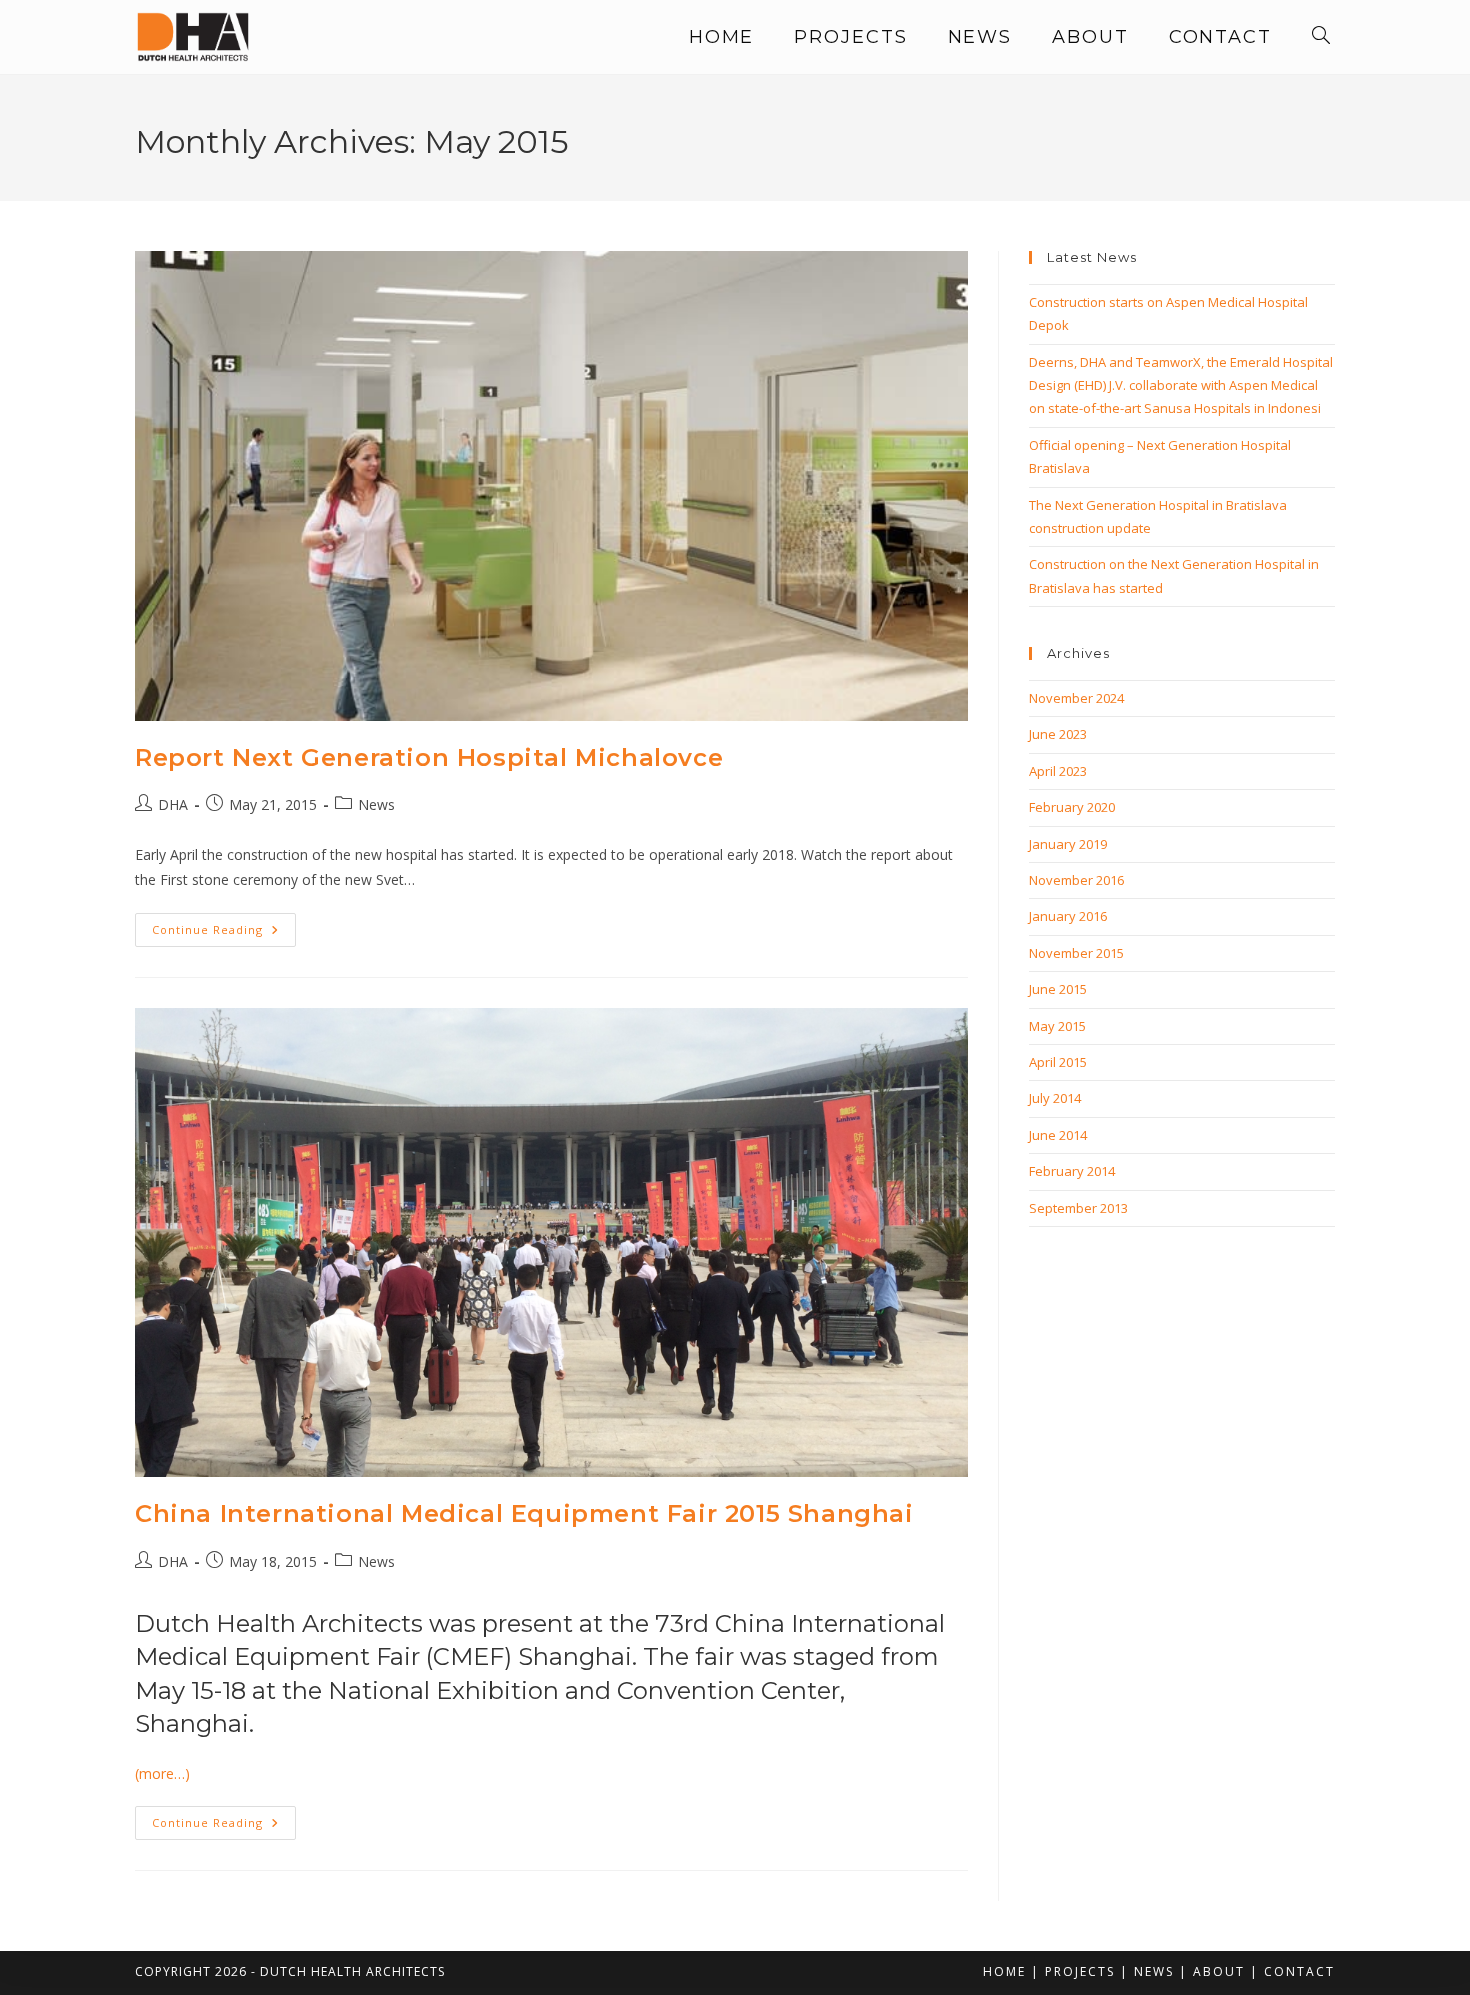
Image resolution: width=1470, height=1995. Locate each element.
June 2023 (1058, 734)
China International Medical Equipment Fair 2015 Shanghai (524, 1513)
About (1219, 1971)
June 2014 (1058, 1135)
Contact (1299, 1971)
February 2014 (1072, 1171)
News (376, 804)
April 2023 (1058, 771)
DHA (173, 804)
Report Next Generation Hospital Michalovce (429, 757)
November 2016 (1076, 880)
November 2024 (1076, 698)
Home (1004, 1971)
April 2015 (1058, 1062)
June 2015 (1058, 989)
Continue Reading (224, 933)
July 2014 (1055, 1098)
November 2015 (1076, 953)
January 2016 (1068, 916)
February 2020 (1072, 807)
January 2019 (1068, 844)
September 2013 (1078, 1208)
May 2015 (1057, 1026)
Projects (1080, 1971)
